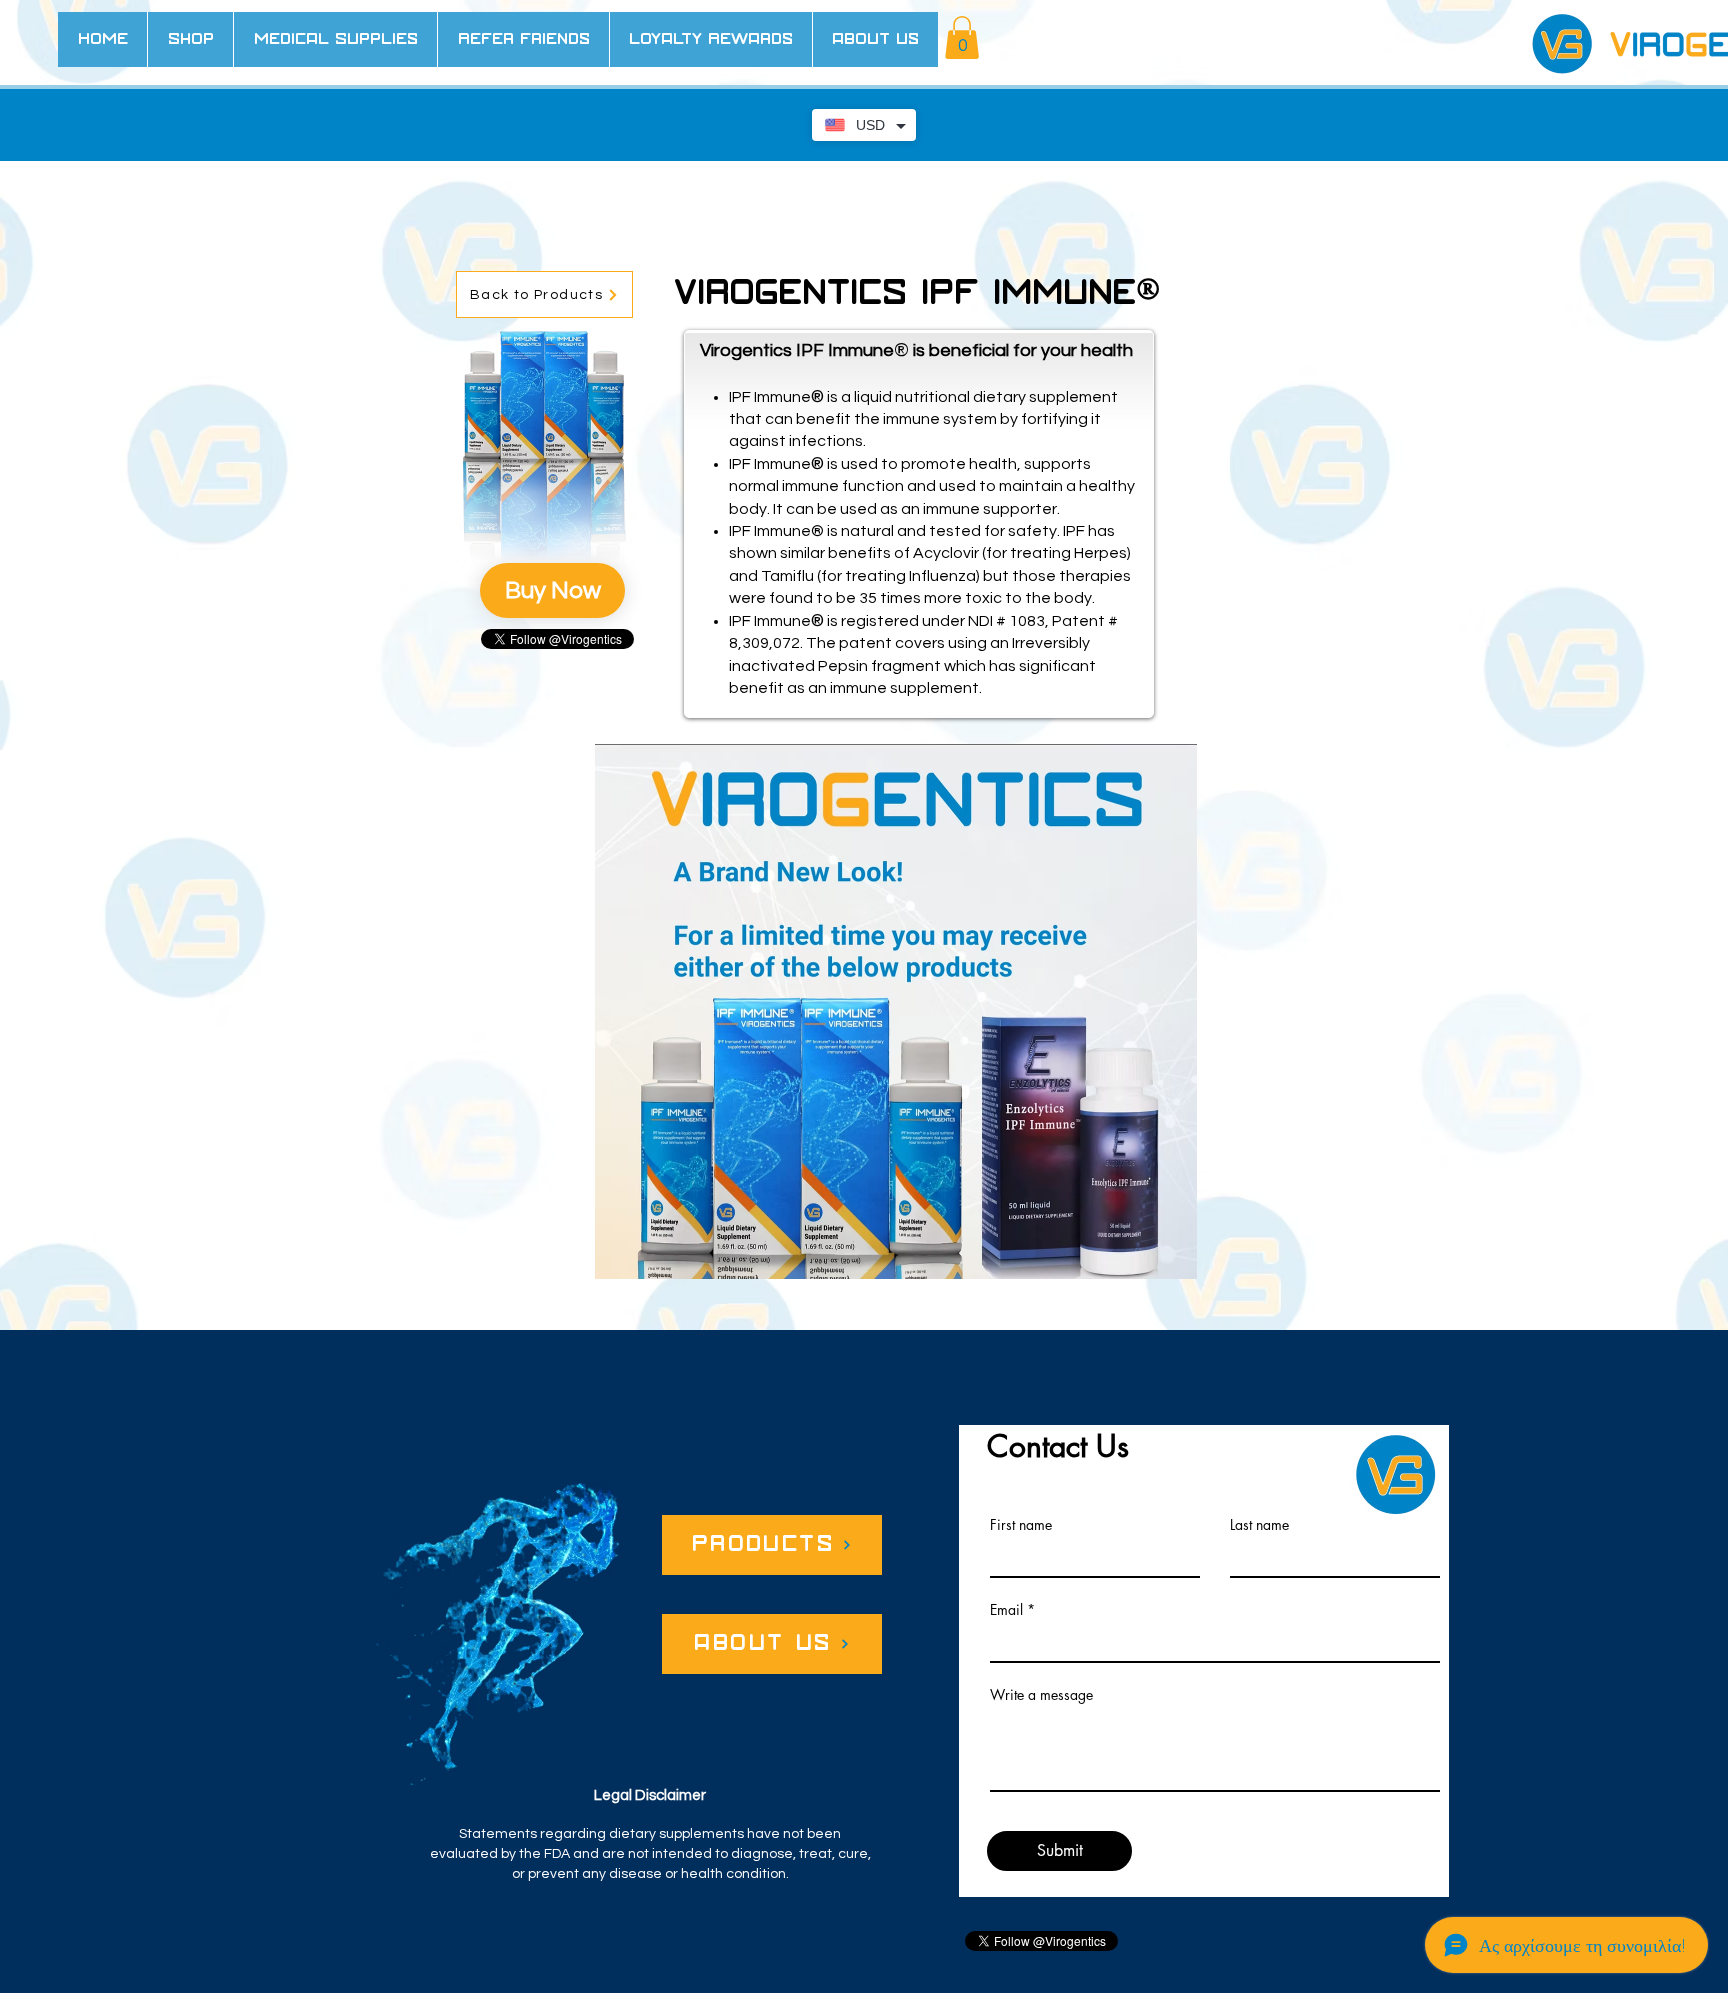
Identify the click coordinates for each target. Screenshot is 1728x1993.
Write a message (1041, 1695)
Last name (1259, 1525)
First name (1021, 1525)
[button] (962, 37)
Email (1006, 1610)
